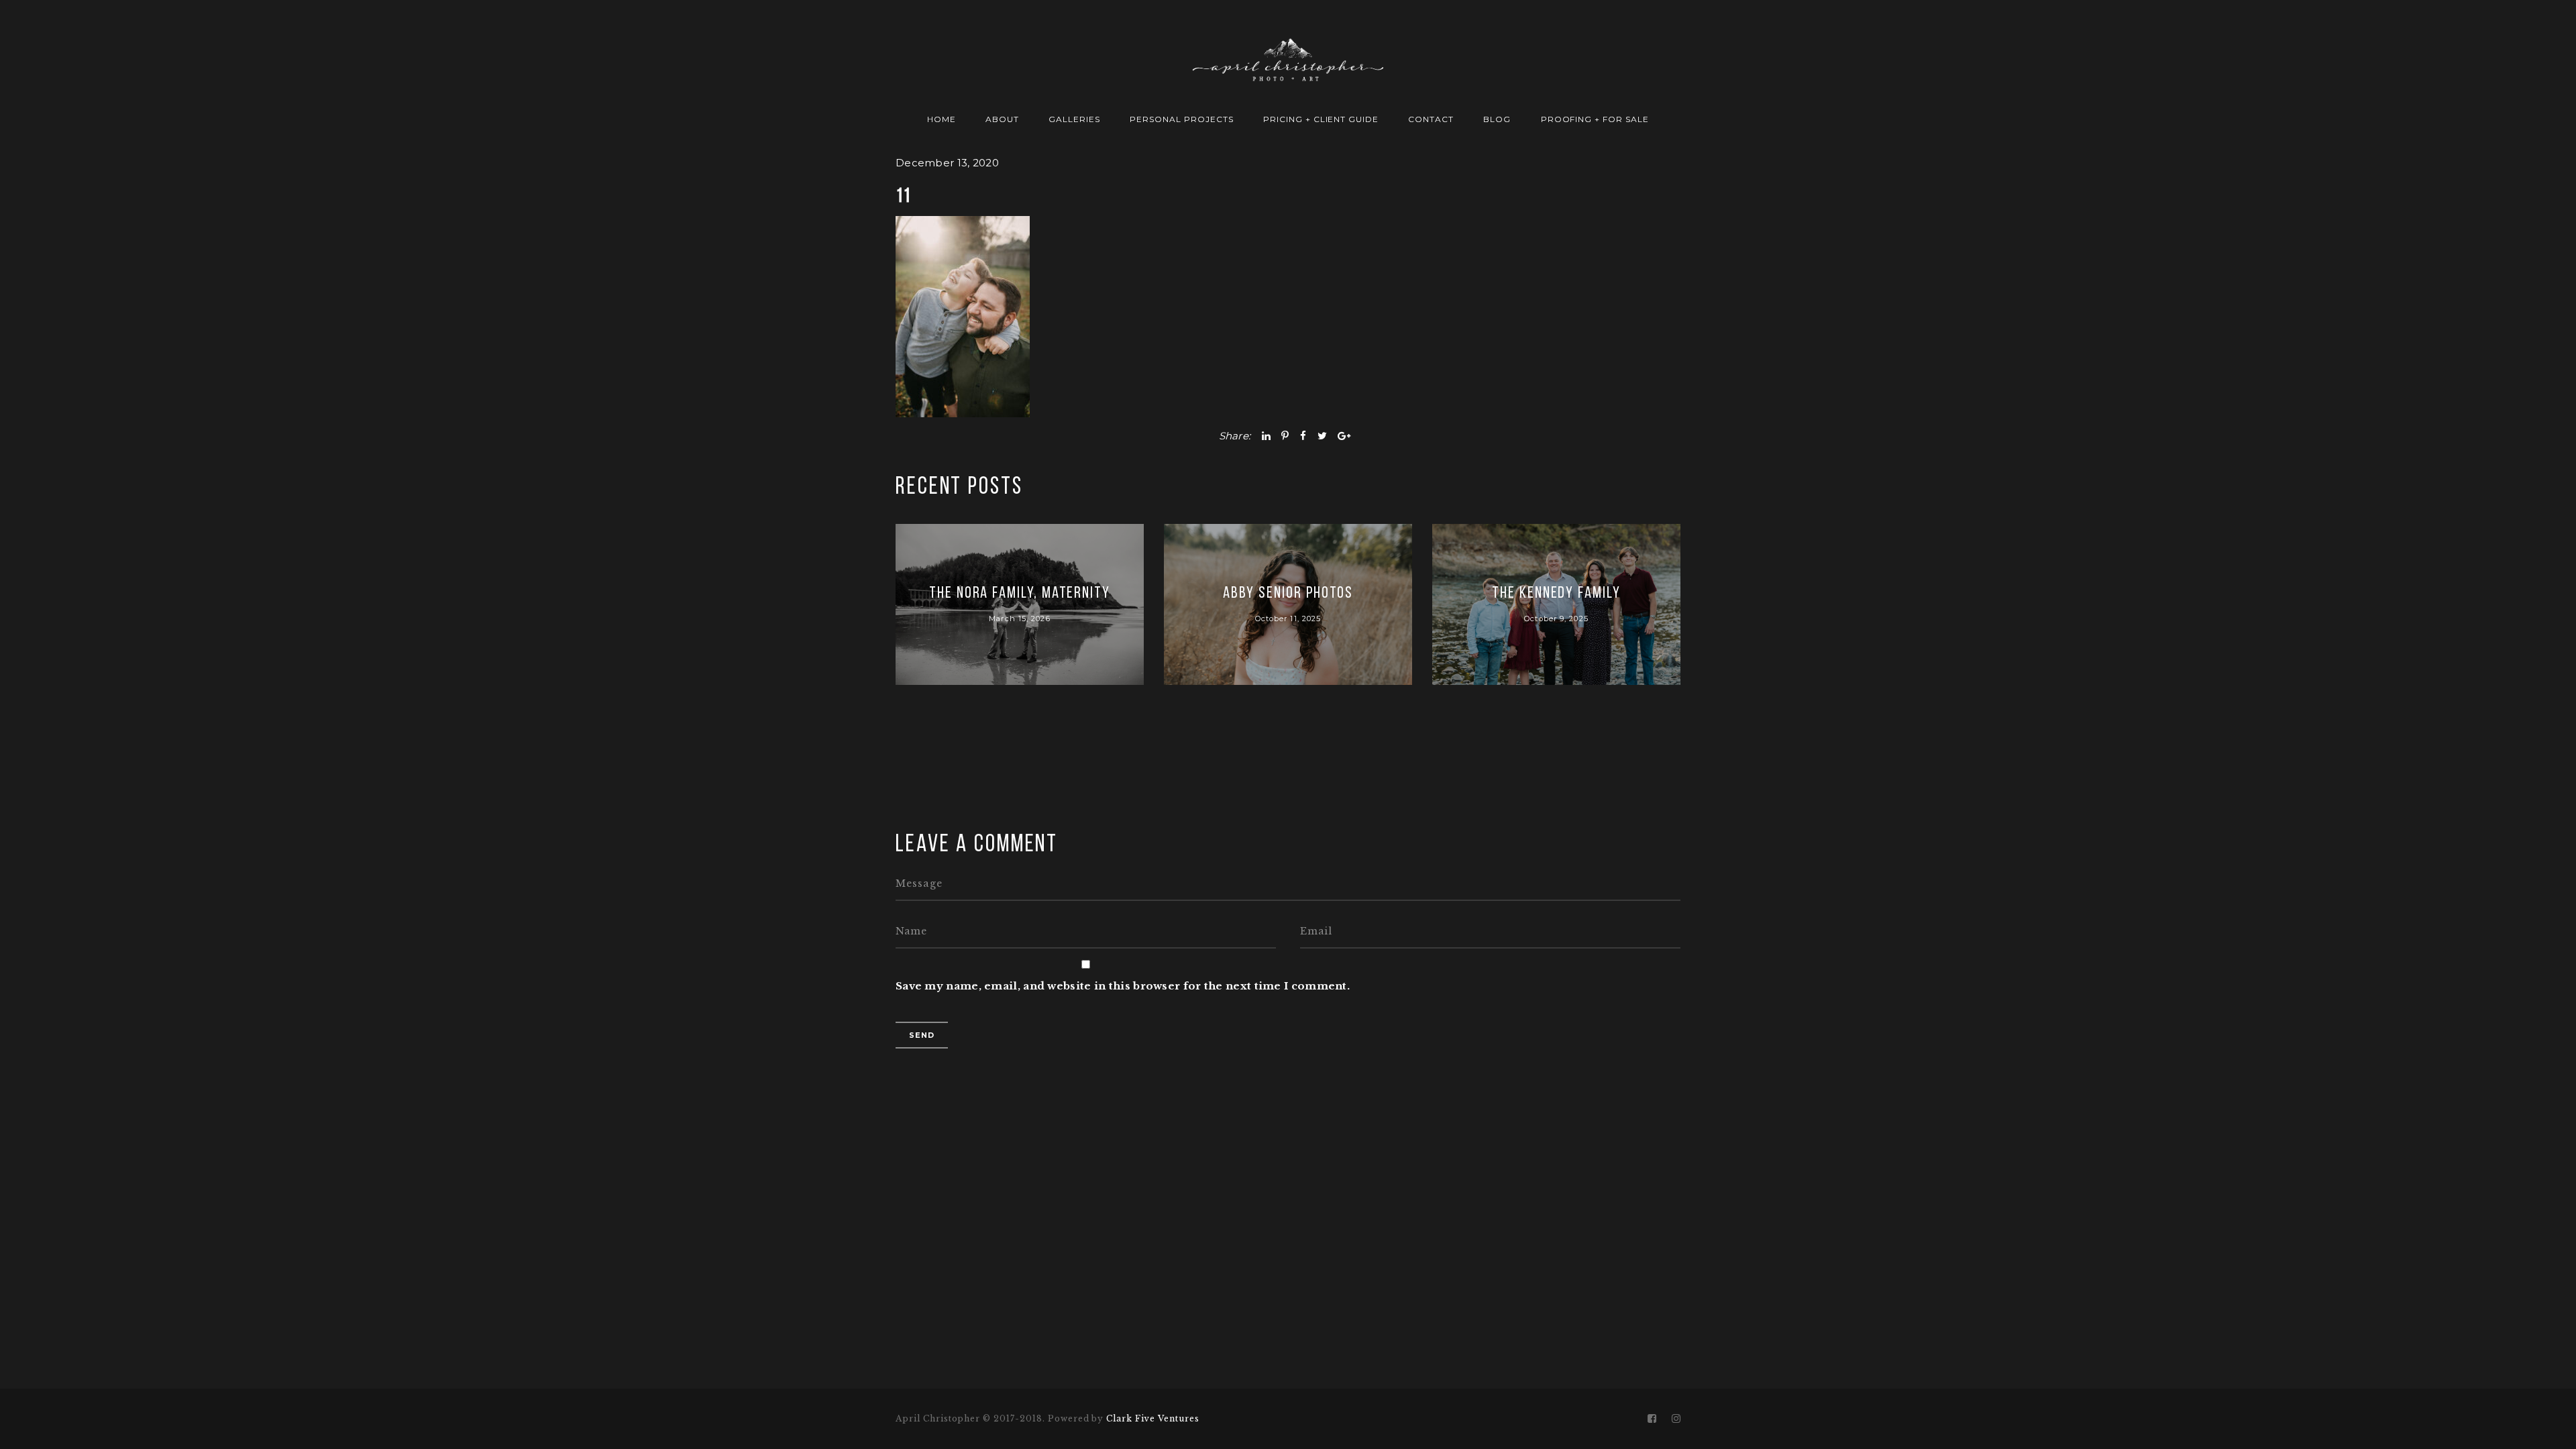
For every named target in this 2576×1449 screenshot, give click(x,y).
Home (942, 119)
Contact (1431, 119)
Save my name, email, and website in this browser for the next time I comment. (1123, 986)
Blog (1497, 119)
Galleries (1074, 119)
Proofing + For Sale (1595, 119)
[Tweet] (1322, 436)
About (1002, 119)
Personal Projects (1181, 119)
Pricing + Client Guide (1321, 119)
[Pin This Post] (1285, 436)
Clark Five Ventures (1152, 1418)
